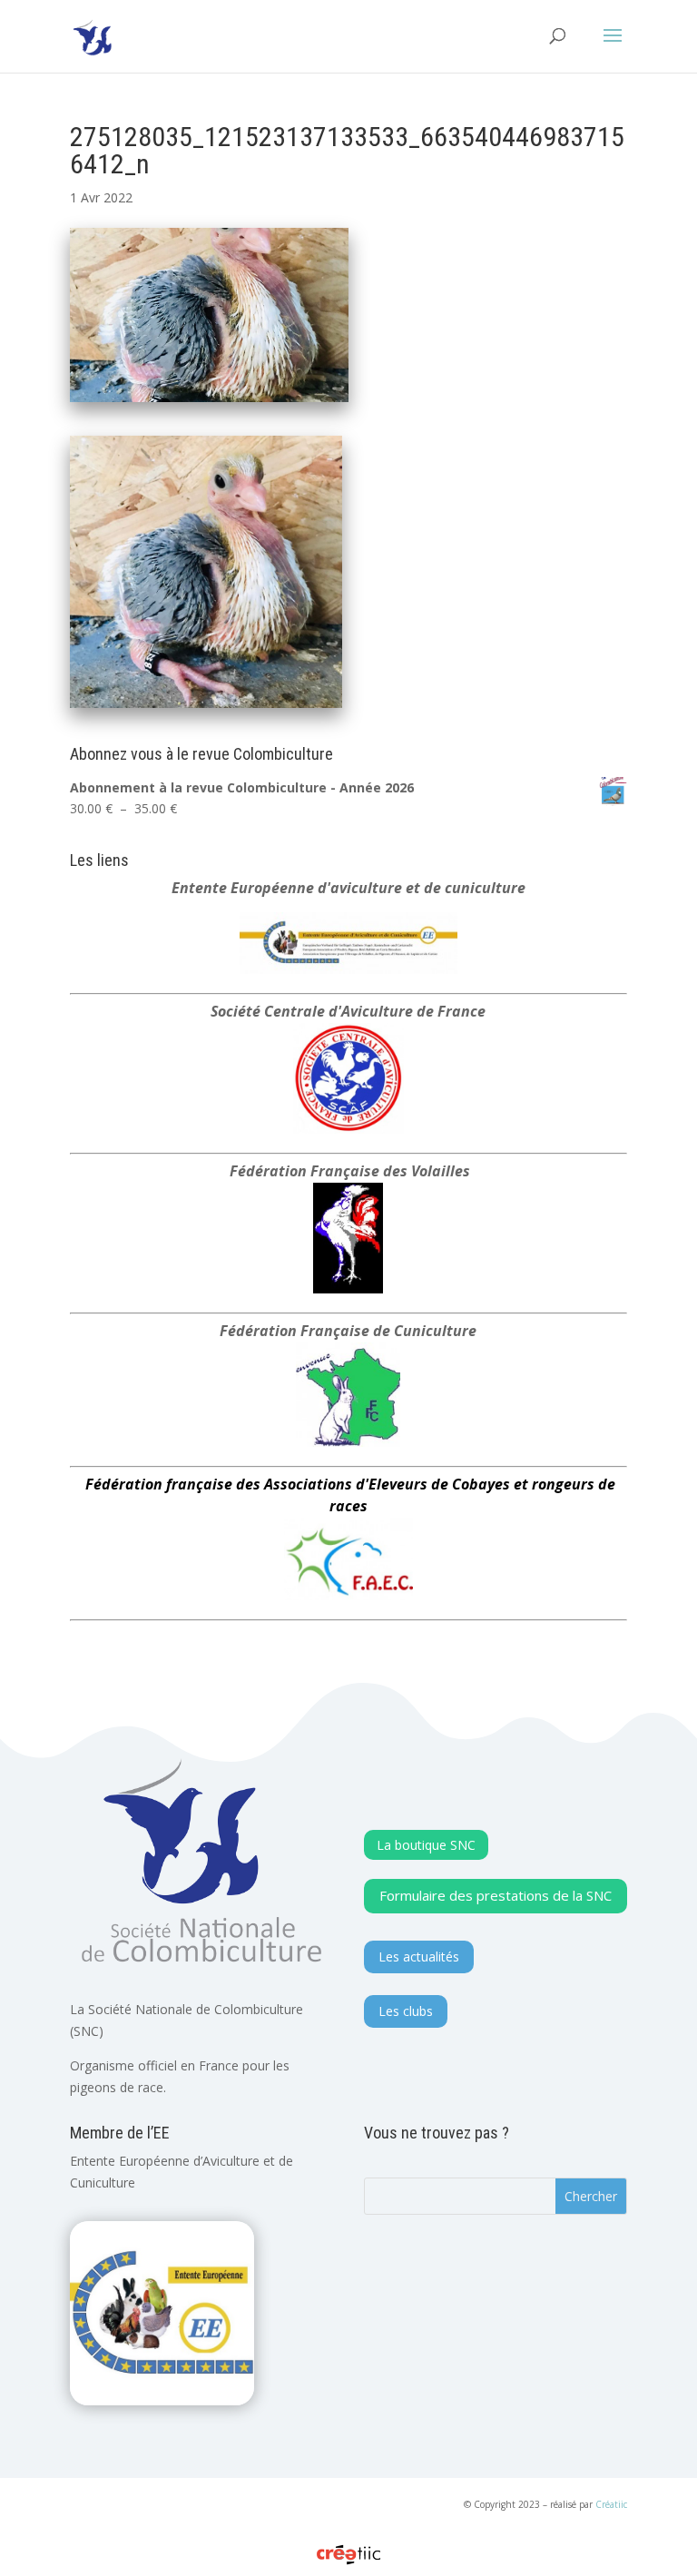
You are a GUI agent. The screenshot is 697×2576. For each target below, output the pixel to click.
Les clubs (406, 2011)
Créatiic (611, 2504)
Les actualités (419, 1957)
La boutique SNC (426, 1845)
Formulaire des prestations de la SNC (496, 1895)
